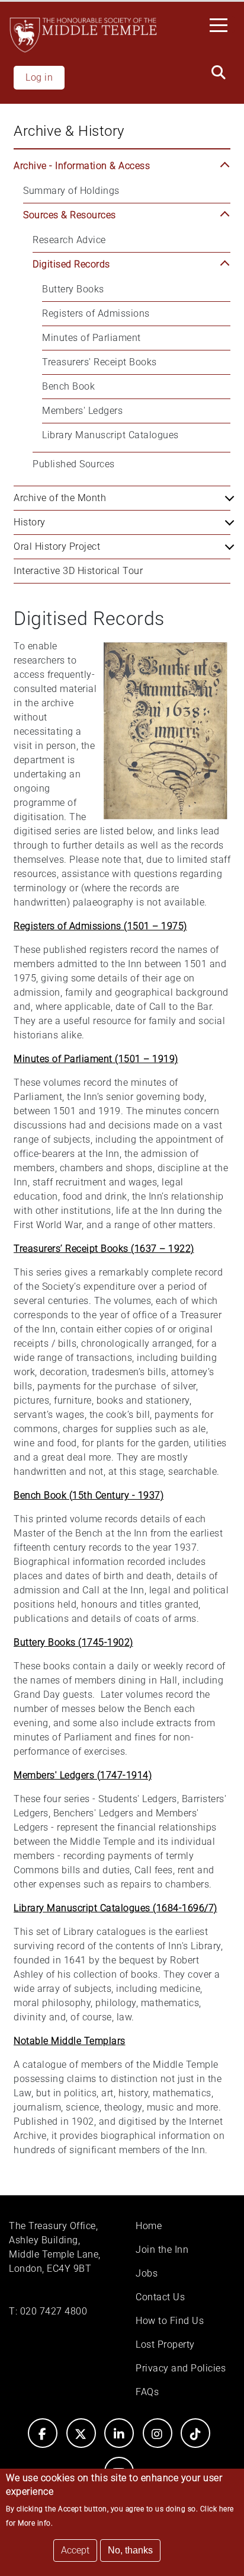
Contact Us (160, 2297)
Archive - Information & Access (82, 166)
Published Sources (74, 464)
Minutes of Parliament (91, 338)
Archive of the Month (60, 498)
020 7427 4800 (54, 2311)
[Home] (83, 35)
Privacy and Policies (181, 2368)
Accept (75, 2550)
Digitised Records (71, 264)
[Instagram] (158, 2433)
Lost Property (165, 2344)
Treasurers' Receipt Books (99, 362)
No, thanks (130, 2550)
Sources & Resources (70, 215)
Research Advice (69, 240)
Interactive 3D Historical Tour (78, 571)
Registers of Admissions (96, 313)
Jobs (147, 2273)
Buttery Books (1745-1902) (73, 1642)
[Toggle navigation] (222, 24)
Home (149, 2226)
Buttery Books (73, 289)
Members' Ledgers (82, 411)
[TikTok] (195, 2433)
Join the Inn (162, 2250)
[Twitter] (81, 2433)
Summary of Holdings (71, 191)
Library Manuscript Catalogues (110, 435)
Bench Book (68, 386)
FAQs (147, 2392)
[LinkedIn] (119, 2433)
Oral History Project (57, 546)
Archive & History (69, 131)
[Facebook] (43, 2433)
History (30, 522)
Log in (39, 77)
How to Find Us (170, 2321)
